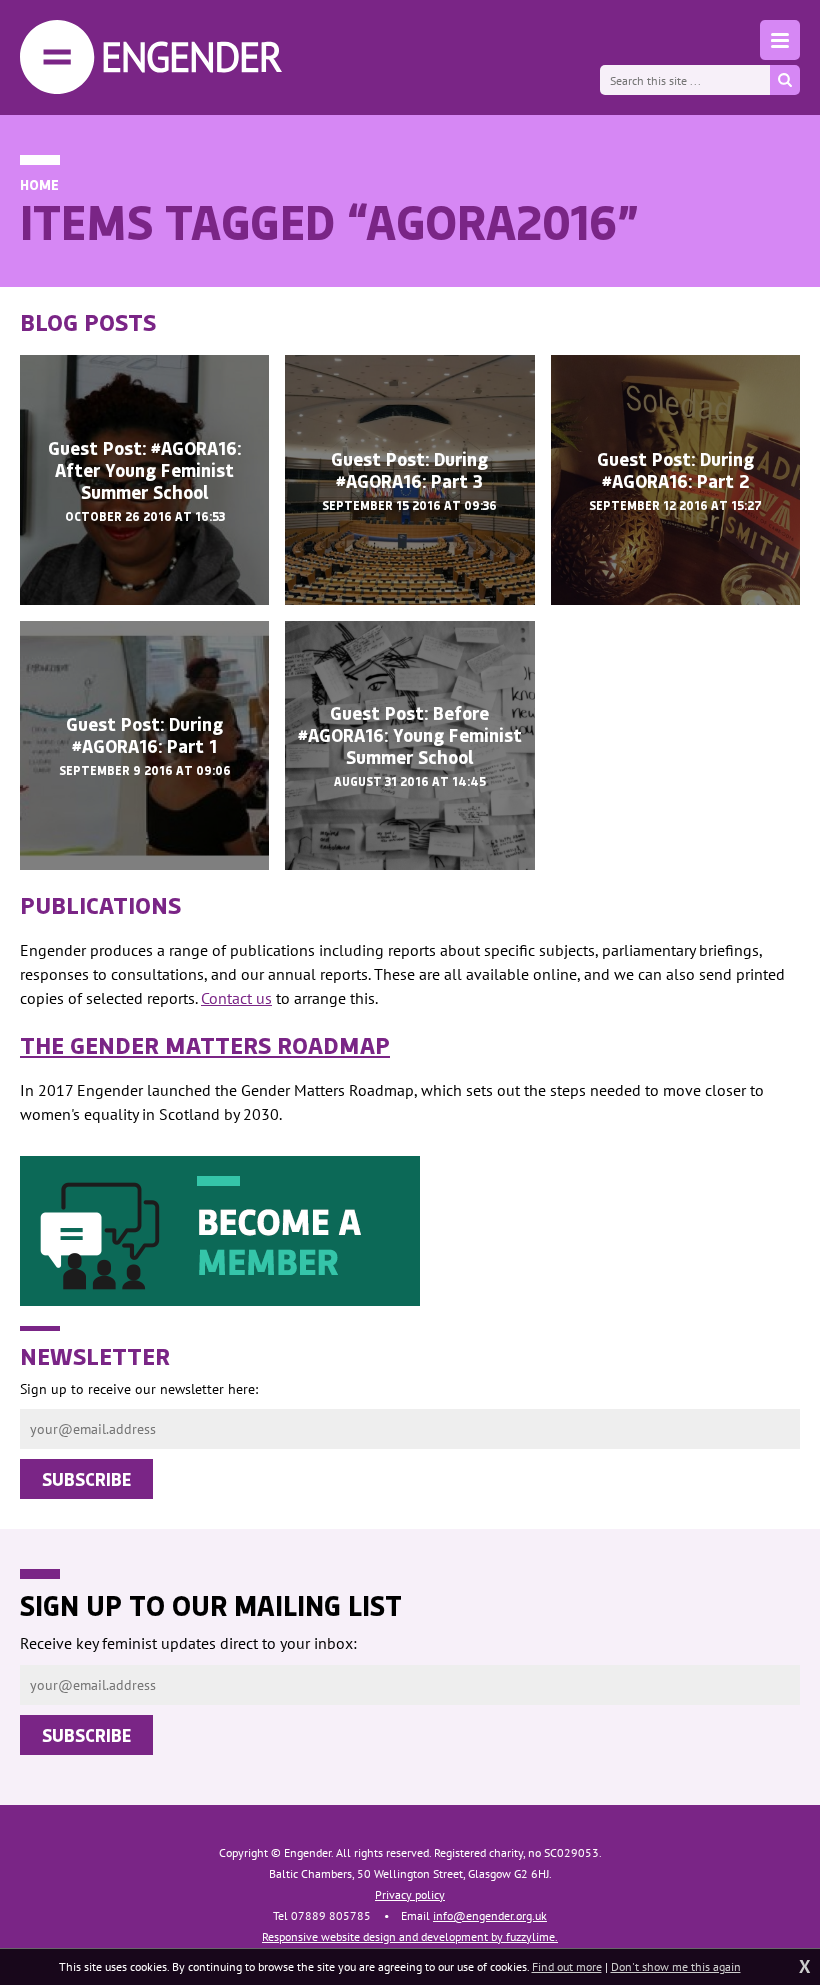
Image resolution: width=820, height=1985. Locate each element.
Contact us (236, 998)
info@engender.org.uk (490, 1915)
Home (39, 184)
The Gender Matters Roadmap (205, 1044)
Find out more (567, 1966)
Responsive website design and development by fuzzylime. (410, 1936)
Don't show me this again (676, 1966)
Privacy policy (410, 1894)
